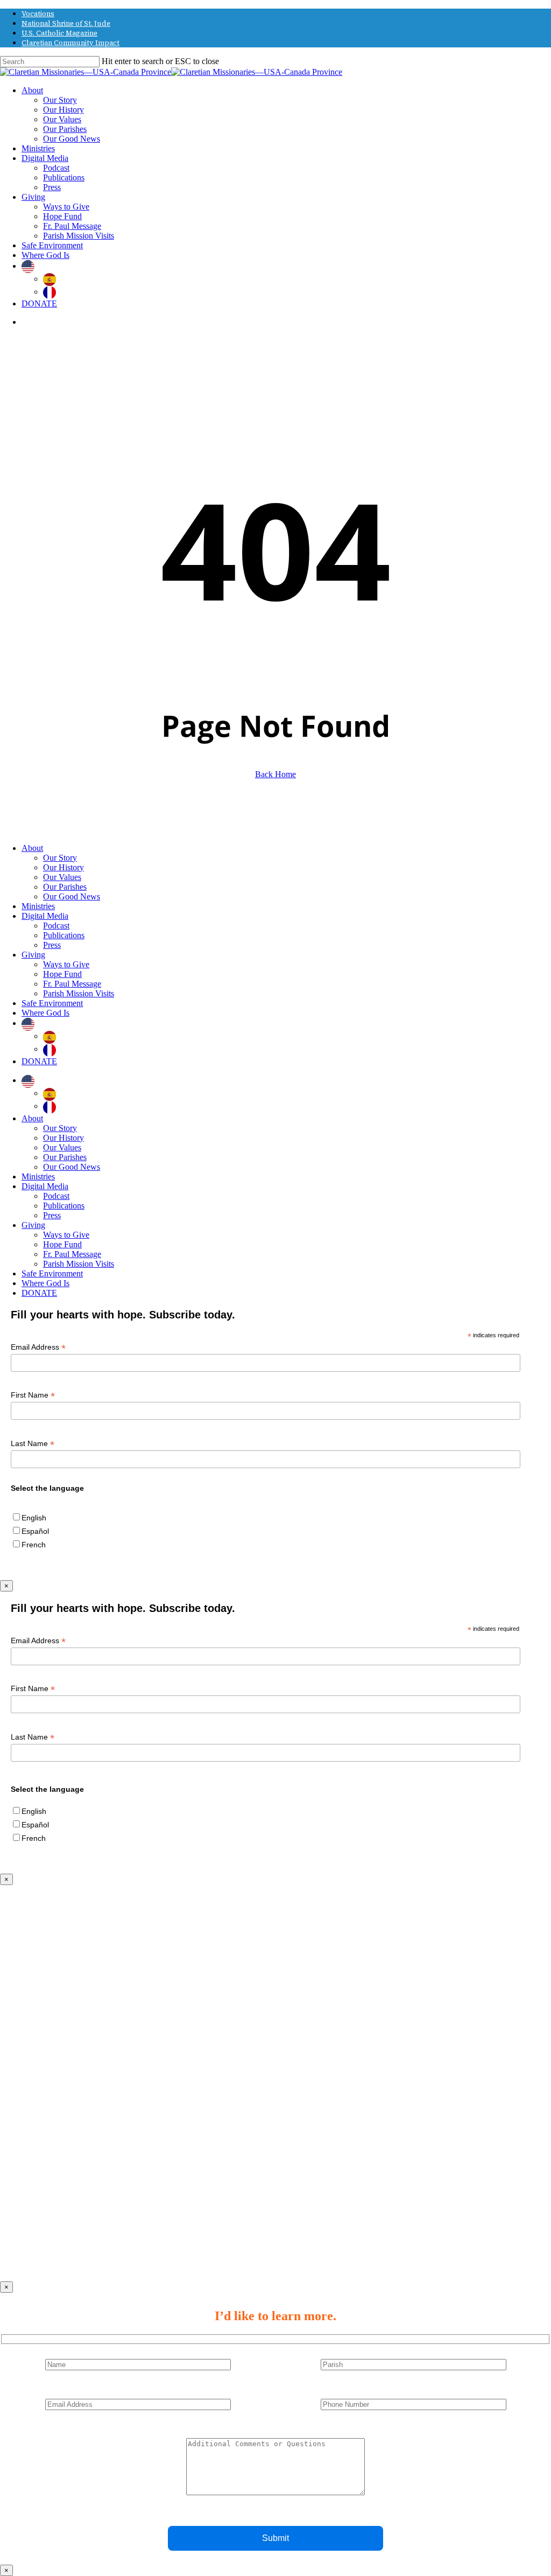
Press (52, 945)
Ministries (38, 906)
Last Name (33, 1444)
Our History (63, 867)
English (34, 1518)
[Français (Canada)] (52, 292)
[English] (31, 266)
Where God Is (45, 1013)
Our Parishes (65, 887)
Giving (33, 955)
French (34, 1545)
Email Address (38, 1347)
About (32, 848)
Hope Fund (62, 974)
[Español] (52, 279)
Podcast (56, 926)
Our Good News (72, 896)
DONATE (39, 1061)
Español (35, 1531)
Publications (64, 935)
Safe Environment (52, 1003)
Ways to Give (66, 964)
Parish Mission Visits (79, 993)
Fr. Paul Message (72, 984)
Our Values (62, 877)
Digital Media (45, 916)
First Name (33, 1395)
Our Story (60, 858)
